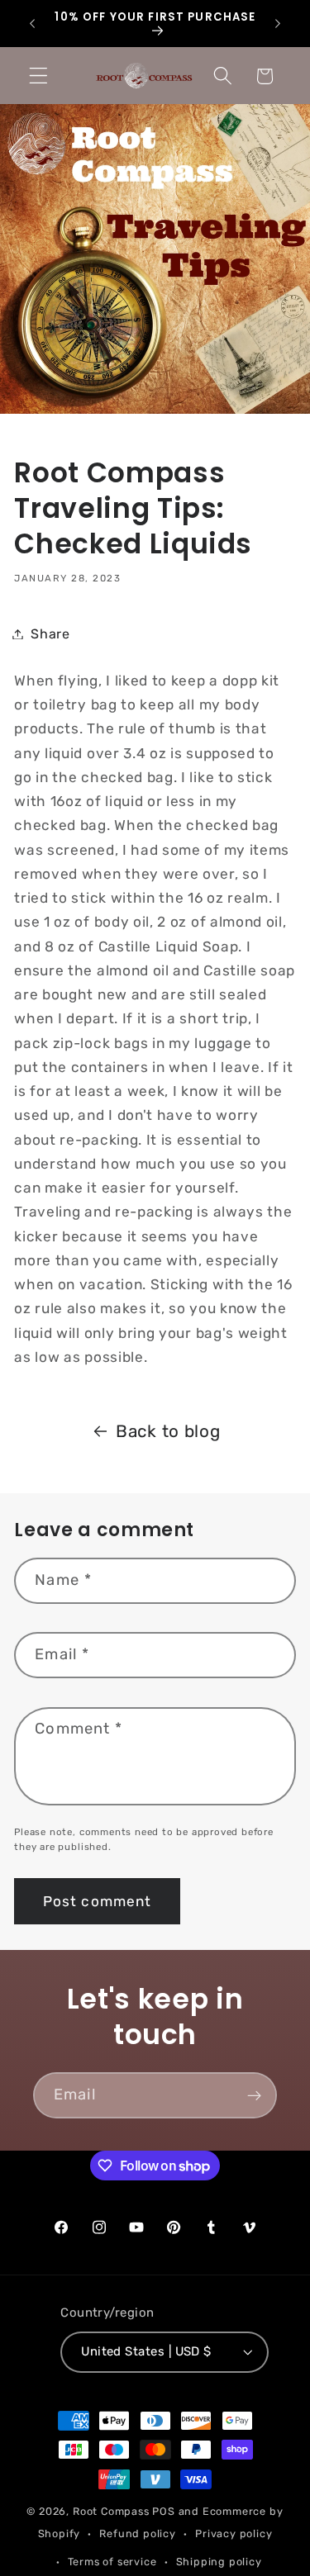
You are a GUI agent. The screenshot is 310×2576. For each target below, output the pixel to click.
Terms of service (112, 2562)
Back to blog (168, 1431)
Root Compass (111, 2511)
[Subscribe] (254, 2095)
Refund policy (137, 2533)
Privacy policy (234, 2533)
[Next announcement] (278, 24)
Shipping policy (219, 2562)
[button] (38, 76)
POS (163, 2511)
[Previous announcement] (32, 24)
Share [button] (50, 634)
